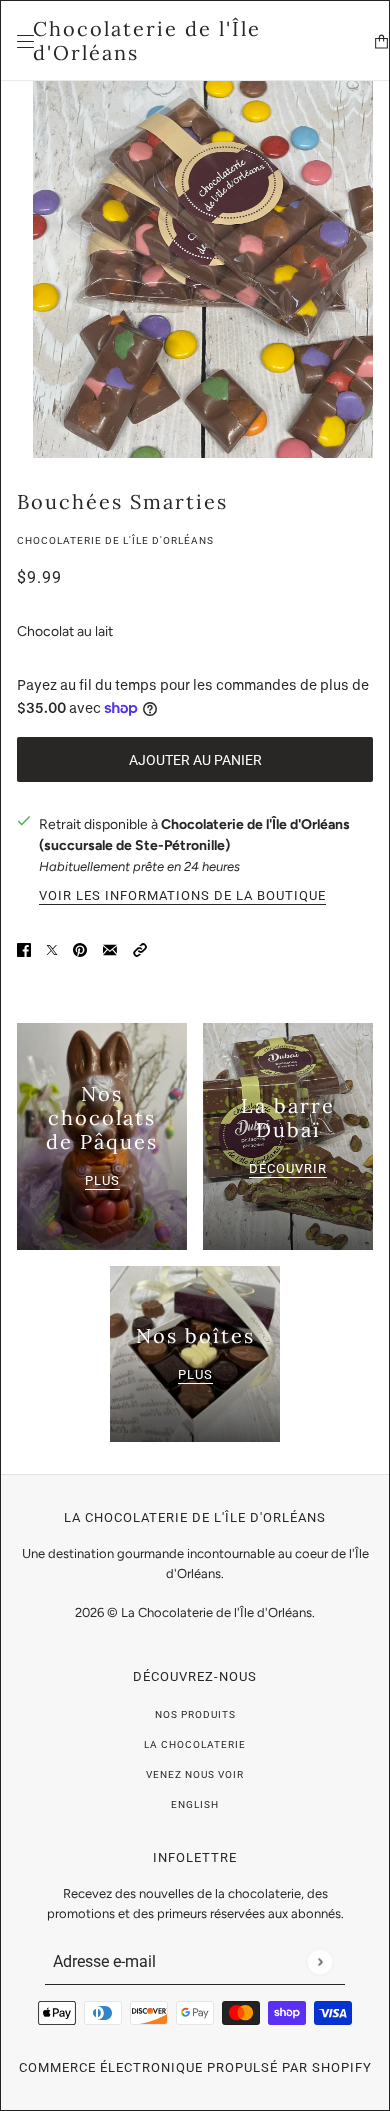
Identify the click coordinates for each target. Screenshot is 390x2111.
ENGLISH (195, 1804)
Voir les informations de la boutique (182, 896)
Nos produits (195, 1714)
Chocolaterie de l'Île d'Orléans (115, 540)
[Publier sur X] (52, 948)
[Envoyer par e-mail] (110, 948)
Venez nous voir (195, 1774)
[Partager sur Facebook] (24, 948)
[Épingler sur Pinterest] (80, 948)
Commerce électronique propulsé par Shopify (195, 2067)
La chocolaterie (195, 1744)
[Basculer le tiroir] (25, 41)
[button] (140, 948)
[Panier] (381, 41)
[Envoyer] (319, 1961)
